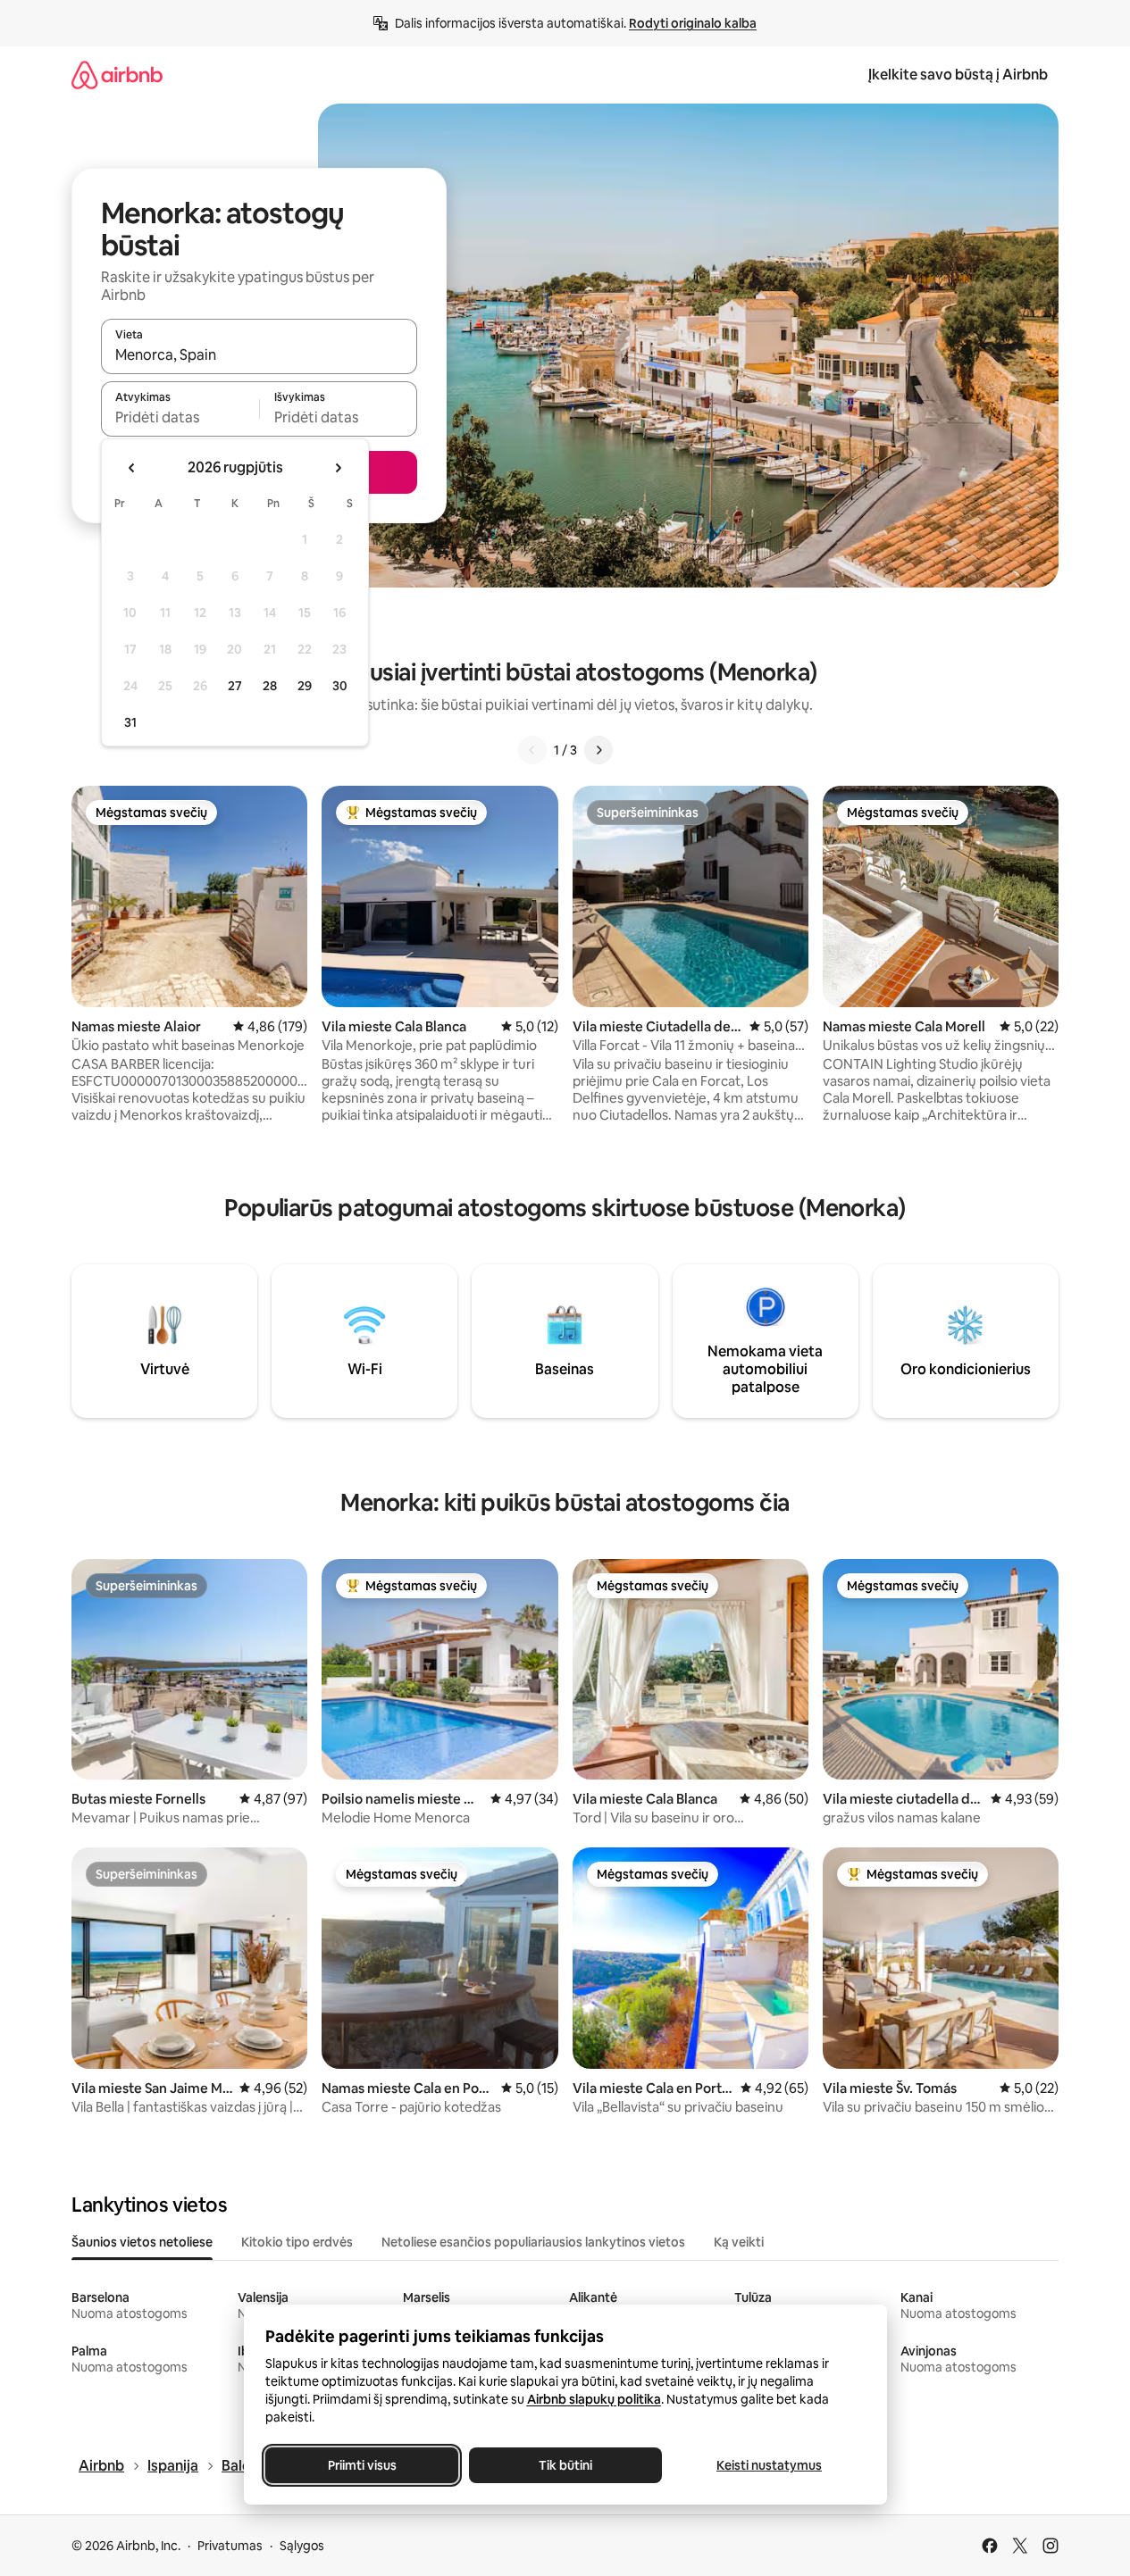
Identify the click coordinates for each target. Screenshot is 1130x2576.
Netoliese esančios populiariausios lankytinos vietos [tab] (533, 2242)
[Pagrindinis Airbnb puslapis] (117, 75)
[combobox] (259, 354)
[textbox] (180, 417)
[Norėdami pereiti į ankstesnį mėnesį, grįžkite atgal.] (132, 468)
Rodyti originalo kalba (693, 23)
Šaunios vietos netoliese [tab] (142, 2242)
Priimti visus (361, 2465)
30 (340, 686)
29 (305, 686)
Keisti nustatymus (769, 2465)
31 (130, 722)
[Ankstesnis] (532, 750)
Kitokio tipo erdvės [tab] (297, 2242)
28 (270, 686)
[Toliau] (598, 750)
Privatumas (230, 2546)
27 (235, 686)
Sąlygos (302, 2546)
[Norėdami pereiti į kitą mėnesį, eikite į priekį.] (338, 468)
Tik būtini (565, 2465)
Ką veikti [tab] (739, 2242)
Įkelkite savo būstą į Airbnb (958, 75)
